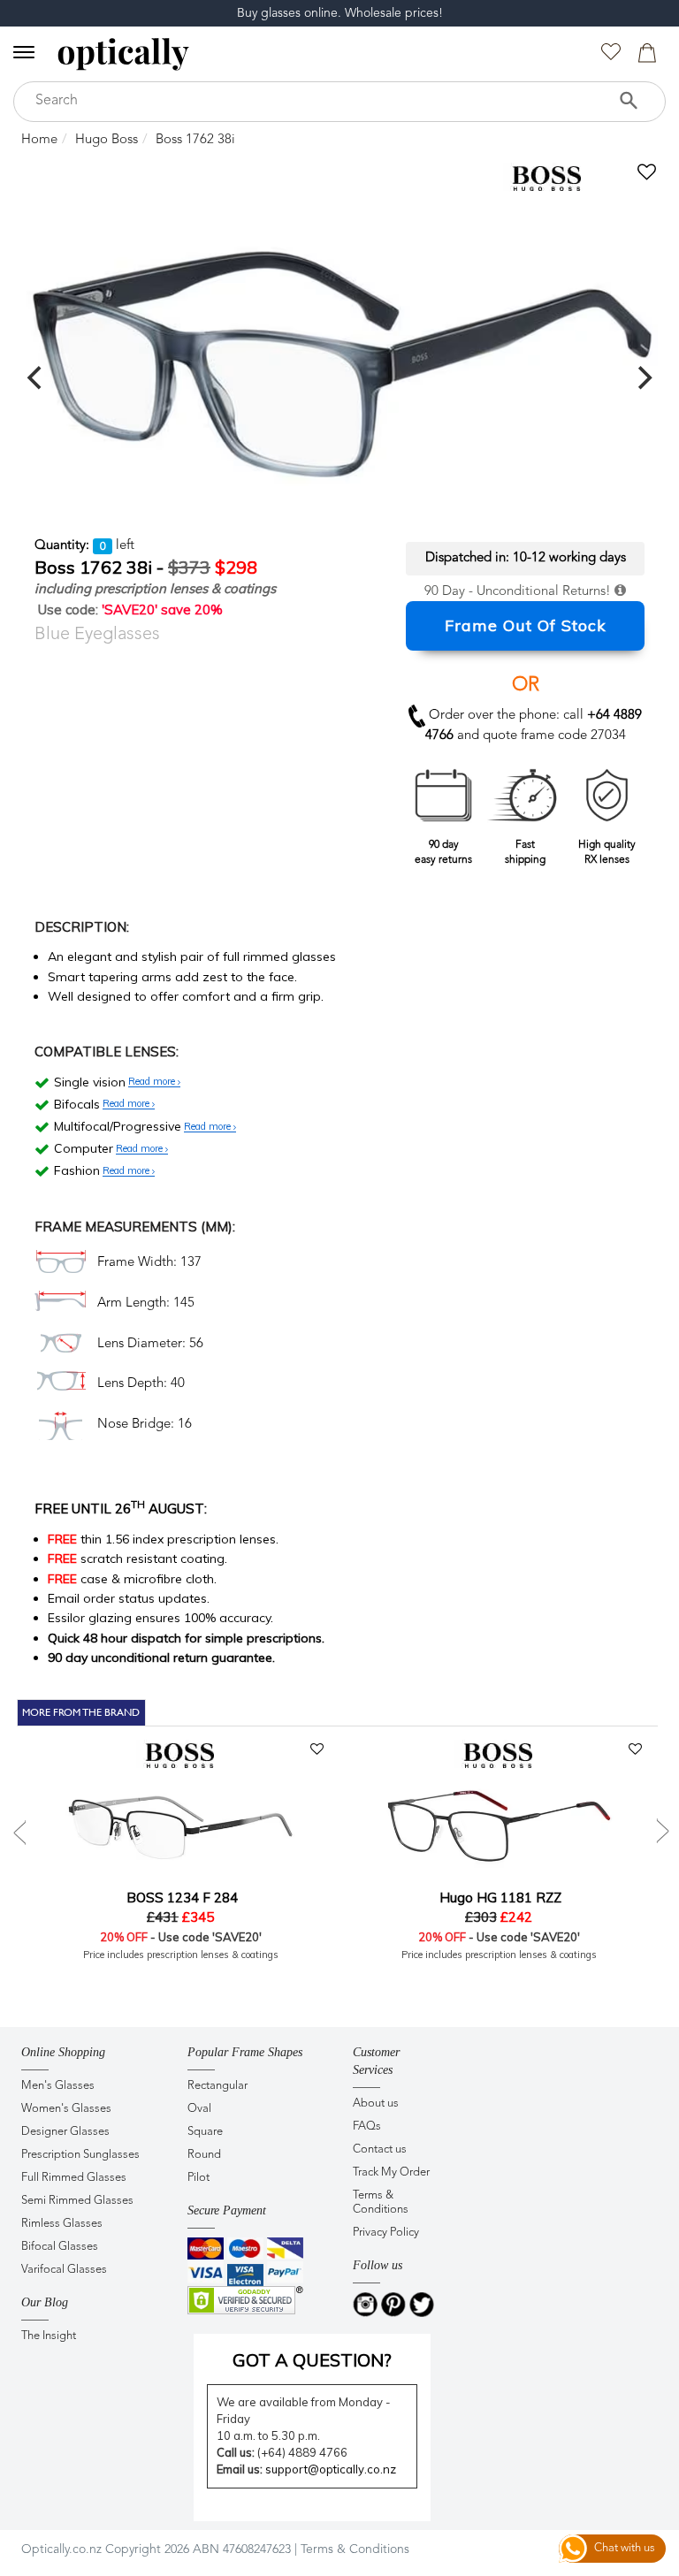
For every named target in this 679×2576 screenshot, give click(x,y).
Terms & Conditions (381, 2203)
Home (39, 140)
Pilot (198, 2178)
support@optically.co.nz (331, 2469)
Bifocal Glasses (60, 2247)
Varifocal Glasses (64, 2270)
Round (204, 2155)
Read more (153, 1082)
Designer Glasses (65, 2132)
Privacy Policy (386, 2233)
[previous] (36, 377)
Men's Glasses (58, 2086)
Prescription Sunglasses (80, 2155)
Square (205, 2132)
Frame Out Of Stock (526, 625)
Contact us (380, 2149)
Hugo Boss (107, 140)
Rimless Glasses (62, 2224)
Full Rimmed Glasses (74, 2178)
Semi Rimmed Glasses (77, 2201)
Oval (199, 2109)
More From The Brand (81, 1712)
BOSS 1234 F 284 (180, 1898)
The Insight (49, 2336)
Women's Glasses (66, 2109)
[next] (643, 377)
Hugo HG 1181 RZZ (499, 1898)
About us (376, 2103)
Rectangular (217, 2086)
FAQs (367, 2126)
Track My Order (391, 2172)
